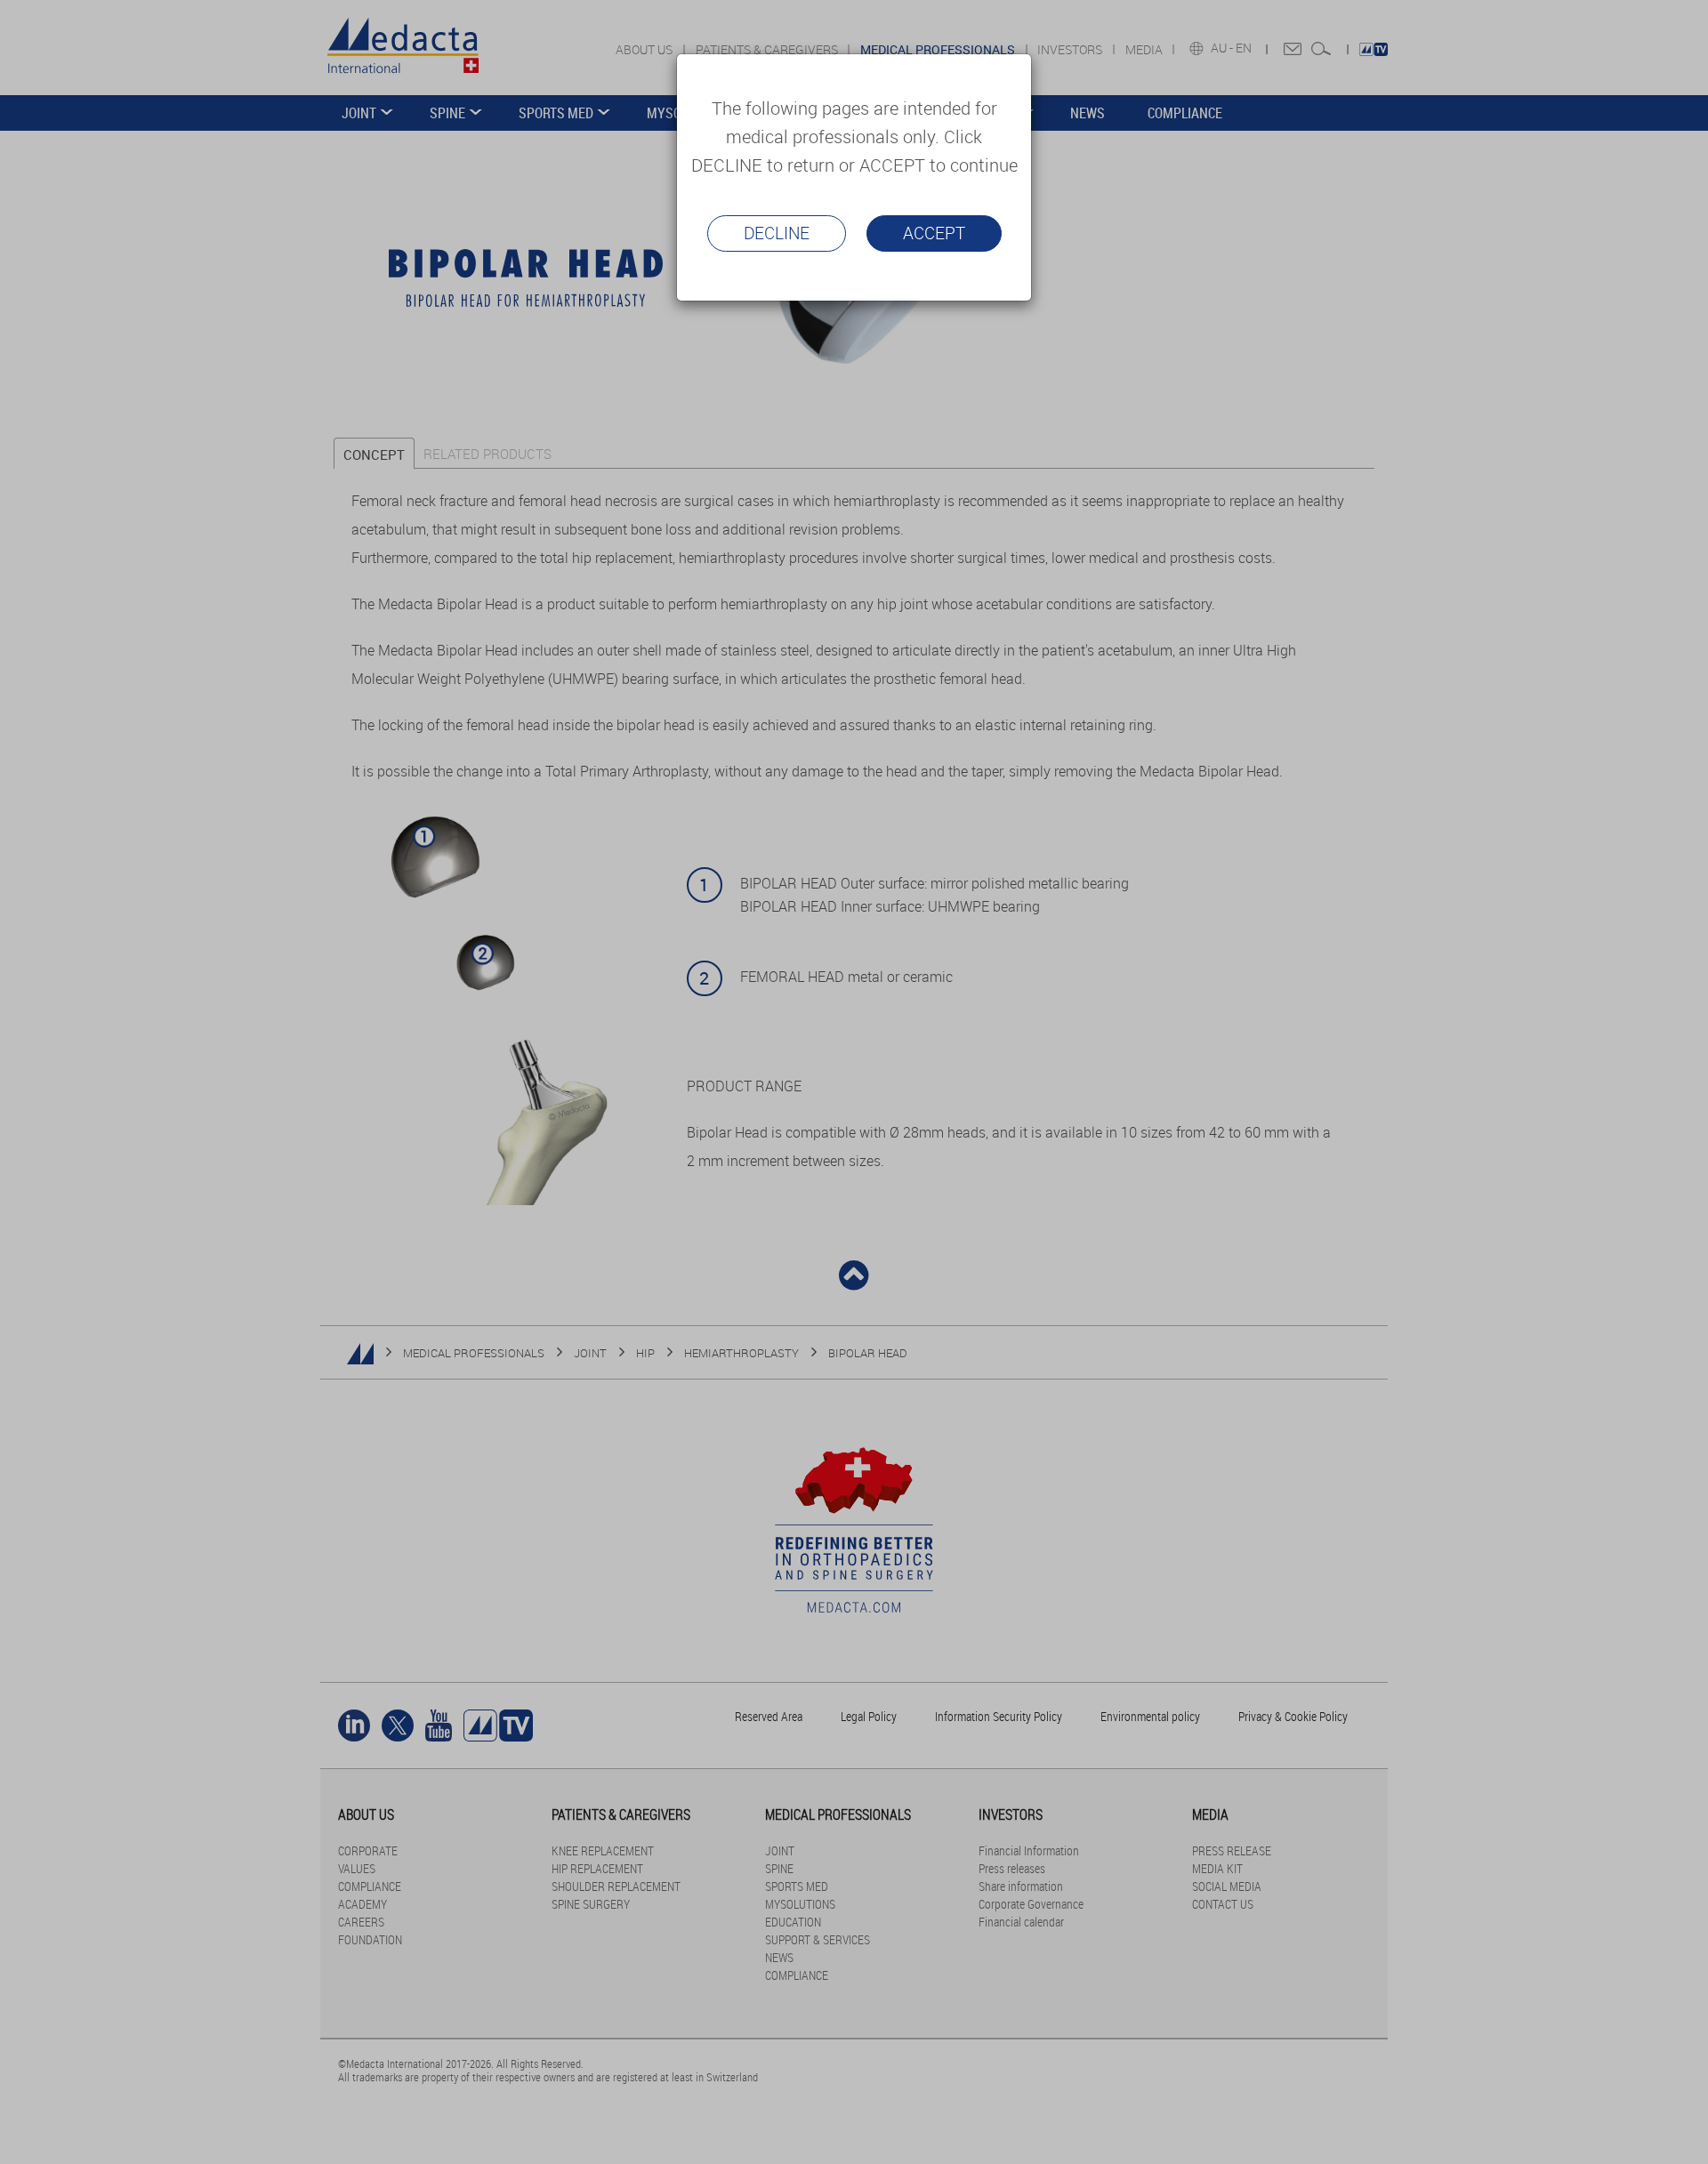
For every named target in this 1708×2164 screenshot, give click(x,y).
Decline (777, 233)
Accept (934, 233)
